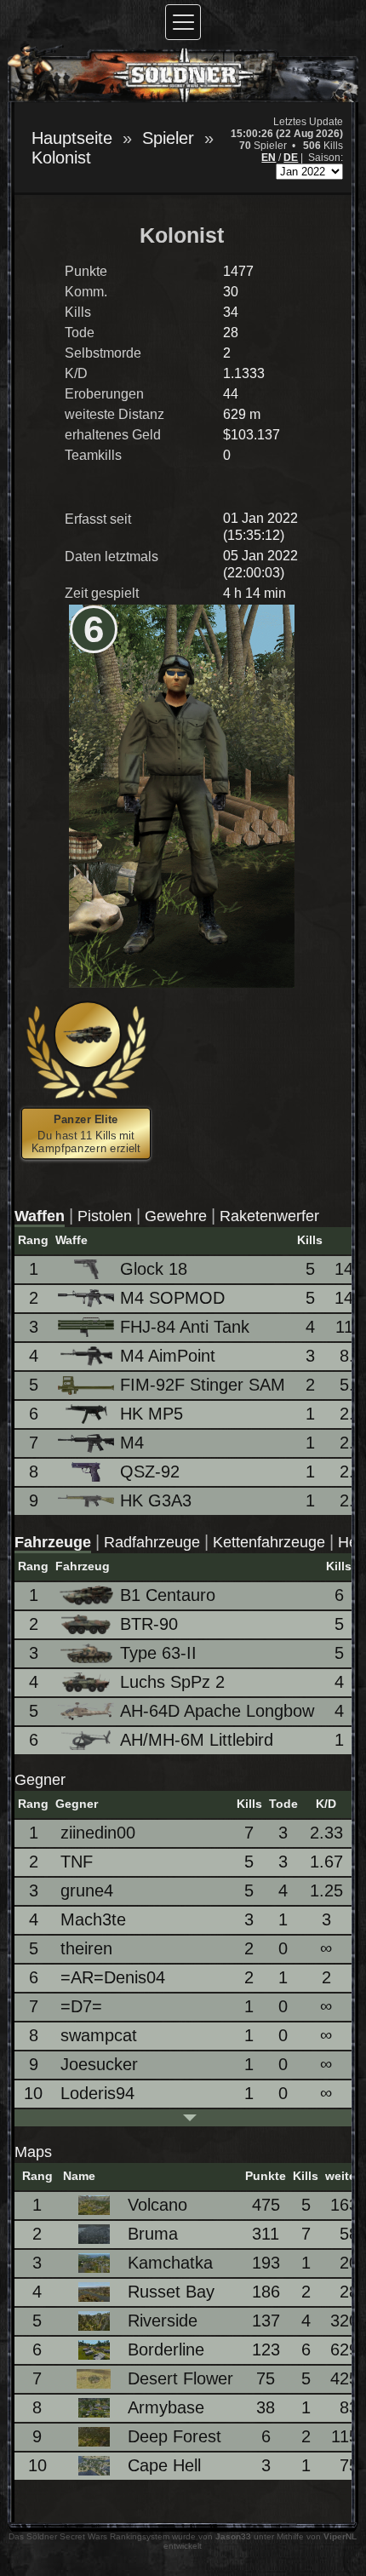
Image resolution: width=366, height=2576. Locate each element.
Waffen (40, 1216)
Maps (33, 2152)
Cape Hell (164, 2465)
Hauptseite (72, 138)
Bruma (153, 2234)
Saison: (326, 158)
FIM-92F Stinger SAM (203, 1385)
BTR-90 (149, 1624)
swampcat (99, 2035)
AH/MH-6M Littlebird (197, 1740)
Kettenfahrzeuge (269, 1542)
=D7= (81, 2006)
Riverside (163, 2321)
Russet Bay (171, 2292)
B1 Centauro (168, 1595)
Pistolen (105, 1216)
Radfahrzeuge (152, 1542)
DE (291, 158)
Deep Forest (174, 2436)
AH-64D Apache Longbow (217, 1711)
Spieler (168, 138)
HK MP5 (152, 1414)
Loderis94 (97, 2093)
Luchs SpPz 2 (172, 1682)
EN (269, 158)
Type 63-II (158, 1653)
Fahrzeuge (53, 1542)
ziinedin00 (98, 1833)
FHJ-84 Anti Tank (185, 1327)
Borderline (166, 2349)
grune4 (87, 1890)
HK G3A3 (156, 1500)
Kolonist (61, 158)
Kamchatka (170, 2263)
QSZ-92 (150, 1472)
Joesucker (99, 2064)
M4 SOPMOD (172, 1298)
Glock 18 (154, 1269)
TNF (77, 1862)
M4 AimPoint (168, 1356)
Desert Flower (180, 2378)
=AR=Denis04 (113, 1977)
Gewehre (176, 1216)
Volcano (157, 2205)
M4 (132, 1443)
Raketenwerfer (269, 1216)
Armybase (166, 2407)
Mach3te (93, 1919)
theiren (86, 1948)
